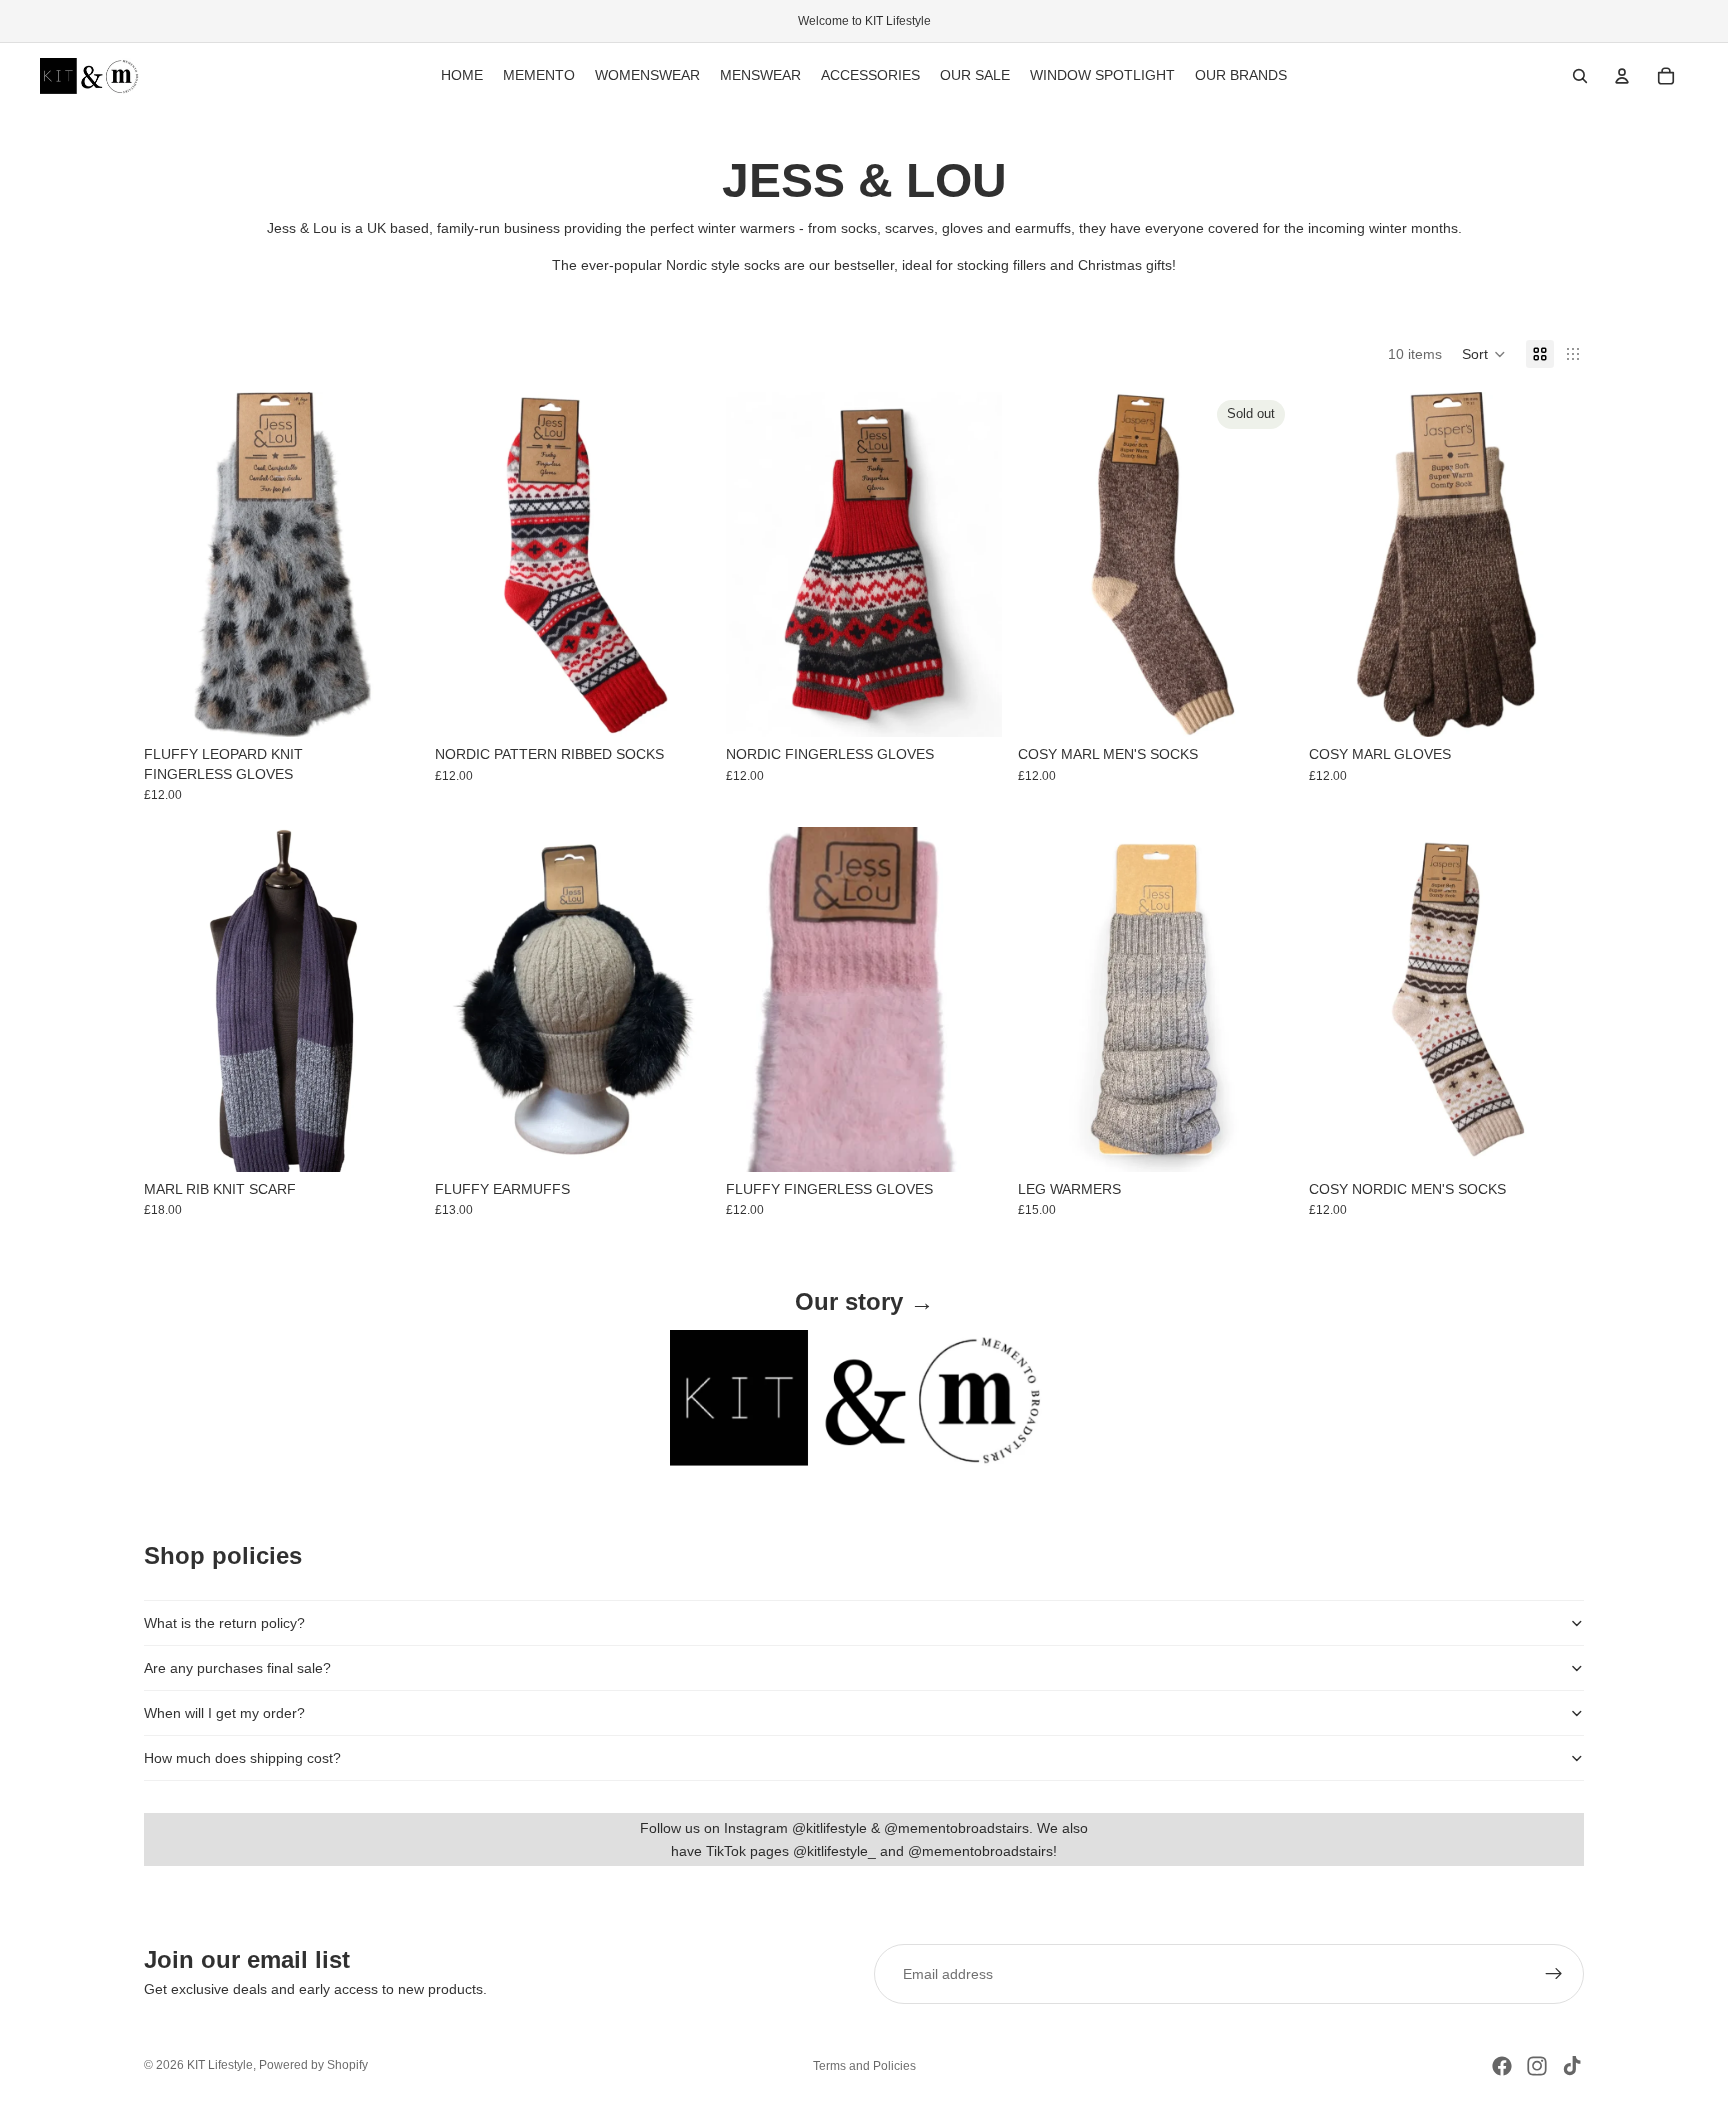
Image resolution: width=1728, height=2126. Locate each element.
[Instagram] (1537, 2066)
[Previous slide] (174, 999)
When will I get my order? (224, 1713)
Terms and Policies (864, 2066)
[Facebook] (1502, 2066)
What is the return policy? (224, 1623)
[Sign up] (1554, 1974)
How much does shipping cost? (242, 1758)
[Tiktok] (1572, 2066)
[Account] (1622, 76)
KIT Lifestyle (220, 2065)
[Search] (1580, 76)
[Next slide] (389, 999)
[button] (1484, 354)
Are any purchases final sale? (237, 1668)
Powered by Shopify (313, 2065)
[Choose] (388, 706)
